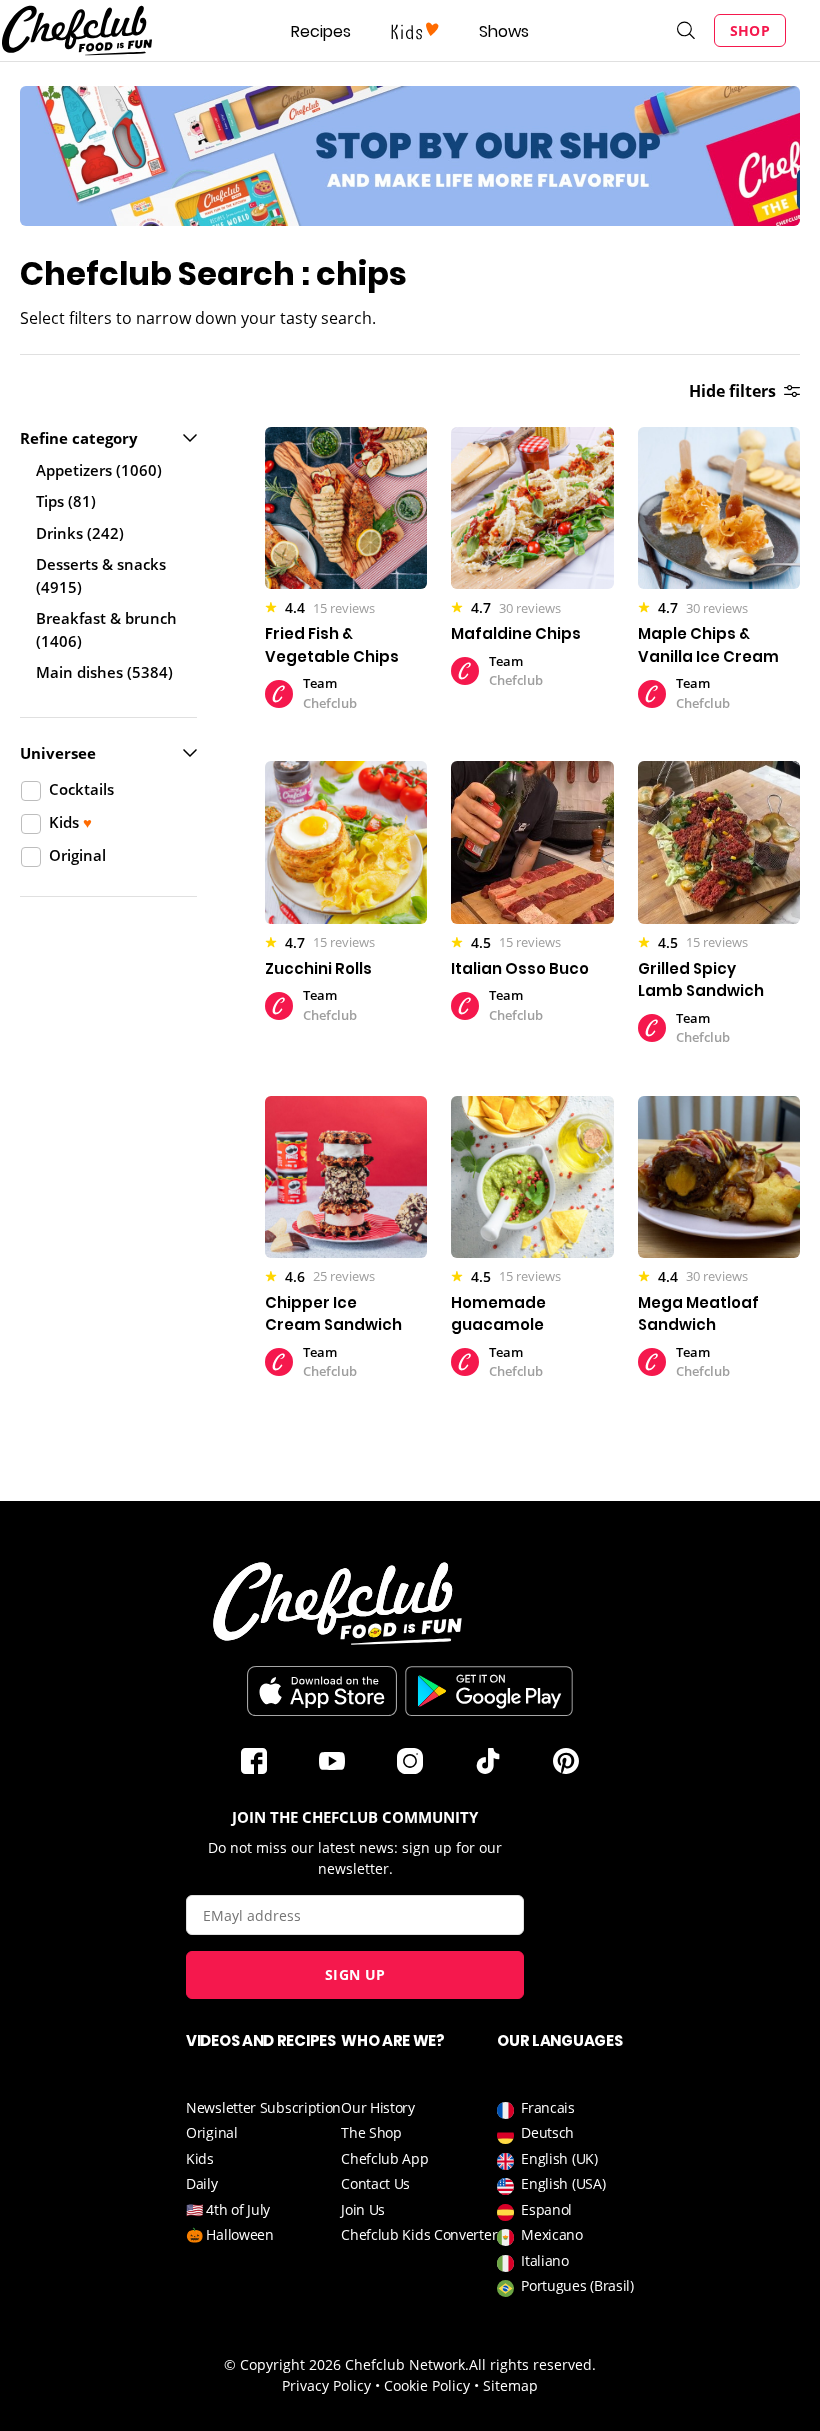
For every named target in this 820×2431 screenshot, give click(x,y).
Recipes (321, 31)
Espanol (546, 2209)
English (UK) (559, 2158)
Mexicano (552, 2234)
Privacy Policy (326, 2385)
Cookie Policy (427, 2385)
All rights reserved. (532, 2364)
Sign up (355, 1974)
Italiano (545, 2260)
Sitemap (510, 2385)
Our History (378, 2107)
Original (212, 2132)
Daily (202, 2183)
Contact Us (375, 2183)
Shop (750, 30)
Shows (504, 31)
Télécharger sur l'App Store (322, 1691)
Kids (200, 2158)
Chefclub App (384, 2158)
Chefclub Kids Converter (419, 2234)
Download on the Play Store (489, 1691)
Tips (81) (66, 501)
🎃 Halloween (230, 2234)
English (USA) (563, 2183)
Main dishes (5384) (104, 672)
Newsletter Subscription (263, 2107)
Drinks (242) (80, 533)
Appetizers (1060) (99, 470)
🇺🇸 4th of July (228, 2209)
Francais (548, 2107)
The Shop (371, 2132)
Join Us (363, 2209)
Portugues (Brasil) (577, 2285)
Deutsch (547, 2132)
